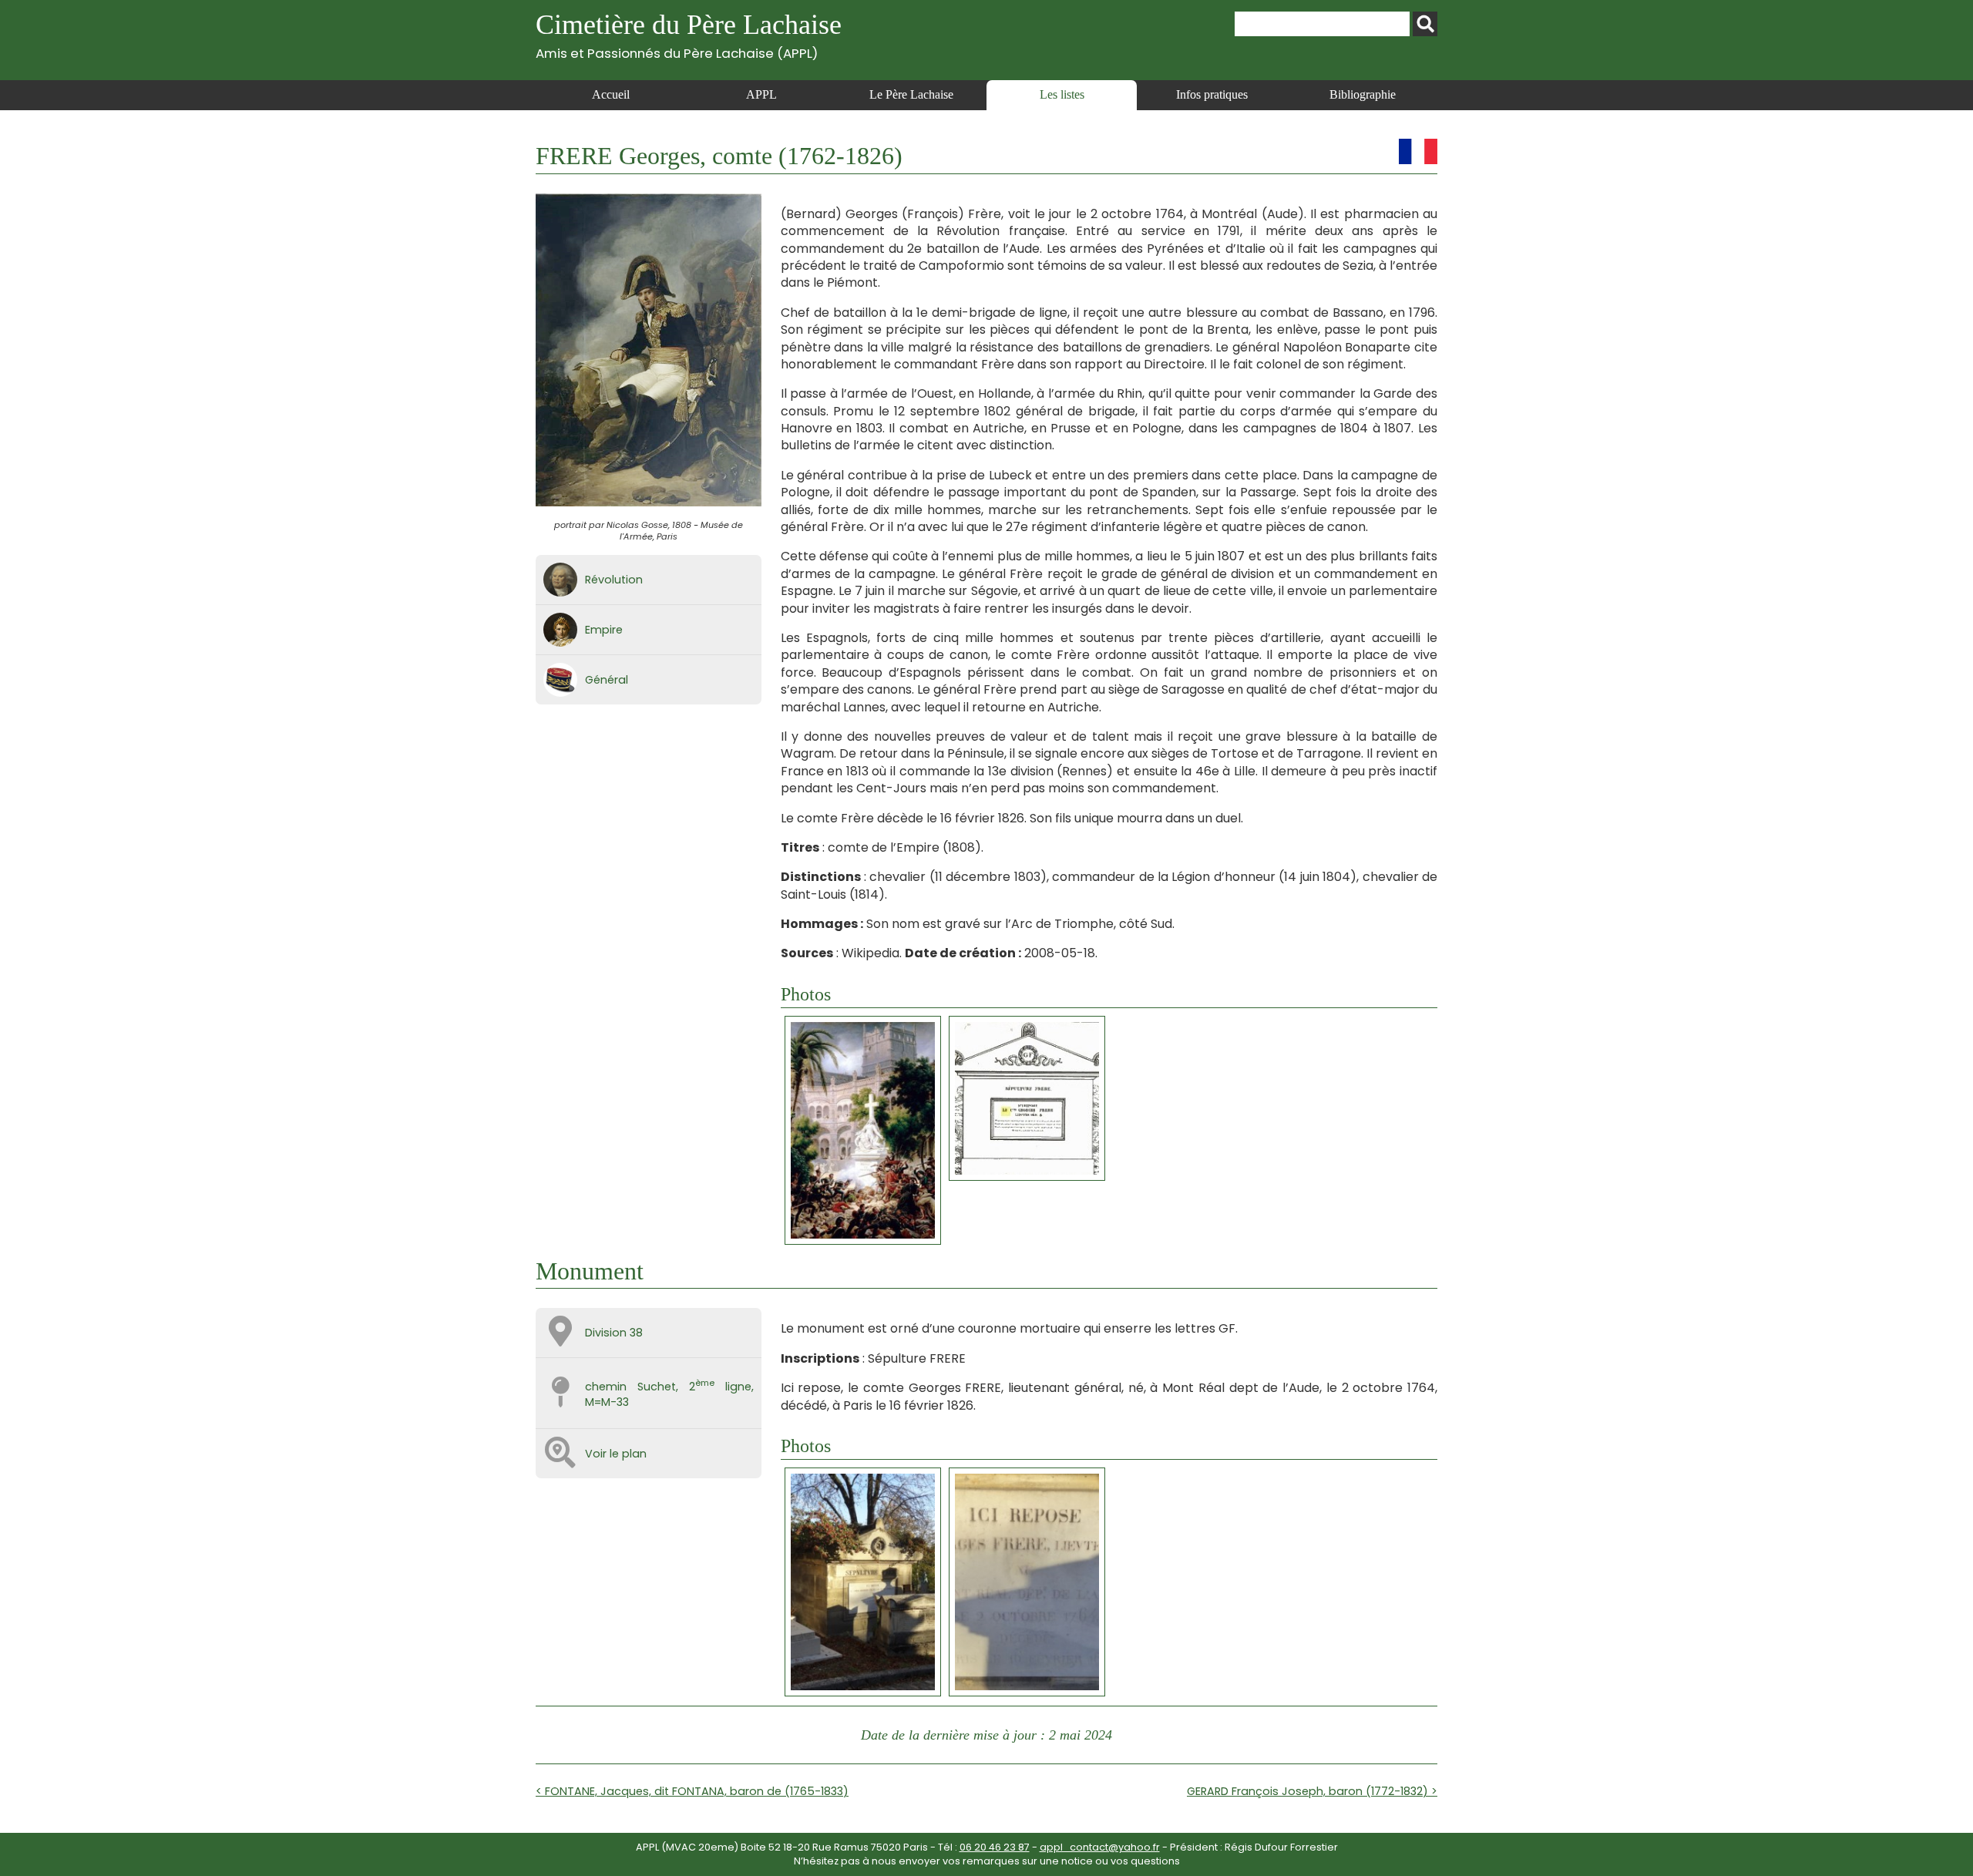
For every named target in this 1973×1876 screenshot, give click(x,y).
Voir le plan (616, 1454)
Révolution (614, 580)
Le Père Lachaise (911, 94)
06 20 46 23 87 (995, 1847)
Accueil (611, 94)
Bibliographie (1363, 94)
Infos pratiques (1212, 94)
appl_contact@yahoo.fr (1100, 1847)
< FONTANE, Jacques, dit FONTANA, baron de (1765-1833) (692, 1791)
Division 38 (614, 1333)
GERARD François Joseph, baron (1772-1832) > (1312, 1791)
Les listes (1062, 94)
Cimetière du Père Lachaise (689, 35)
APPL (761, 94)
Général (607, 680)
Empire (604, 630)
